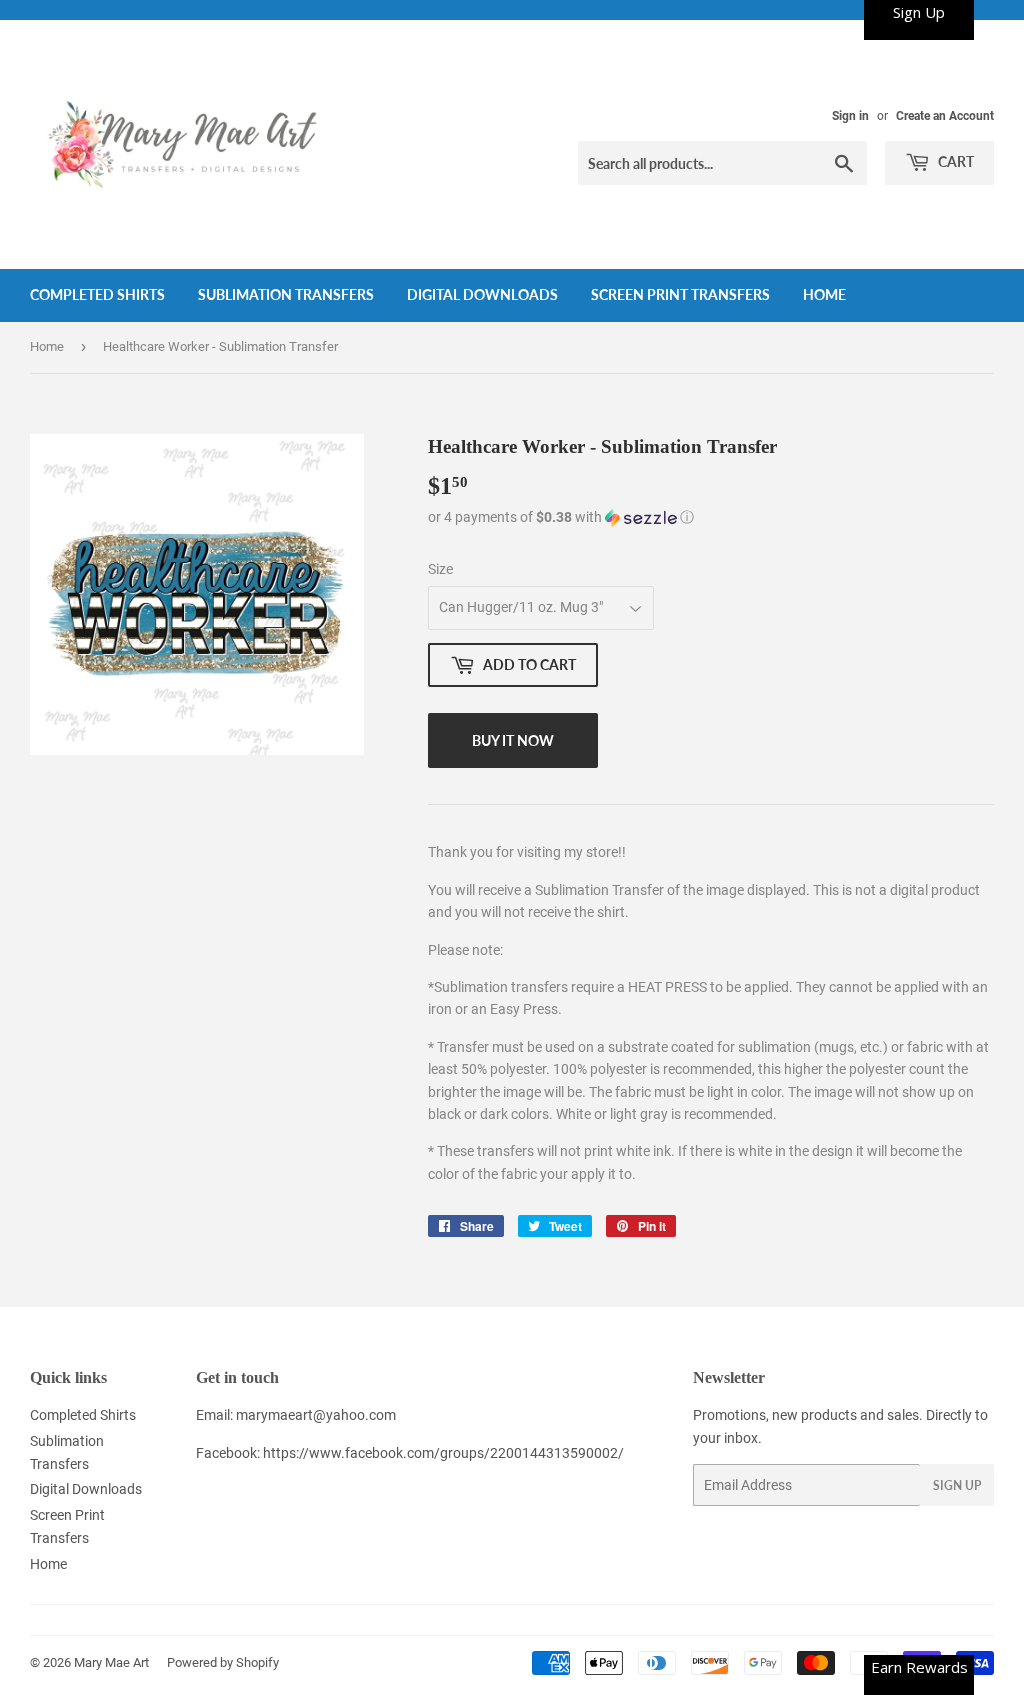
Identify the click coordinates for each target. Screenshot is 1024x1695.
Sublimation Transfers (286, 294)
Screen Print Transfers (680, 294)
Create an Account (945, 116)
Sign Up (957, 1485)
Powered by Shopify (223, 1662)
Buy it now (513, 740)
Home (824, 294)
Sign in (850, 116)
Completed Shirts (97, 294)
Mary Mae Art (111, 1662)
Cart (954, 161)
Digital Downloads (482, 294)
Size (440, 569)
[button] (711, 517)
